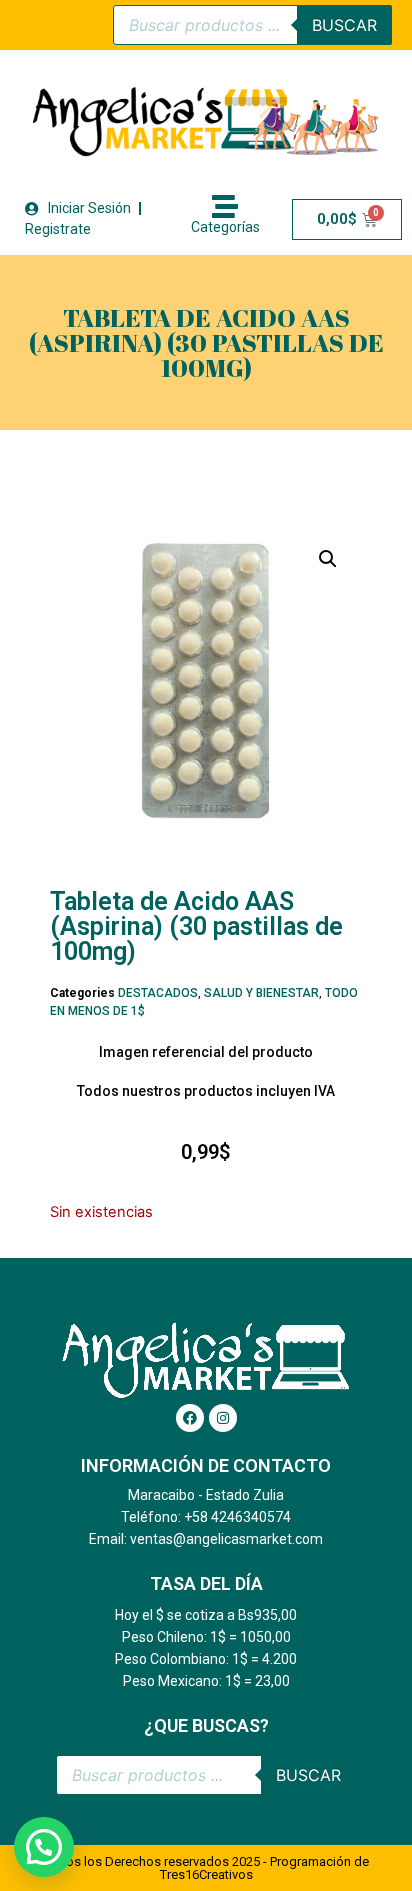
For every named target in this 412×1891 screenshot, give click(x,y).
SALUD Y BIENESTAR (261, 993)
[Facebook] (190, 1418)
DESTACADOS (158, 993)
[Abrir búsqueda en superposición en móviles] (252, 25)
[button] (328, 559)
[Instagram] (223, 1418)
